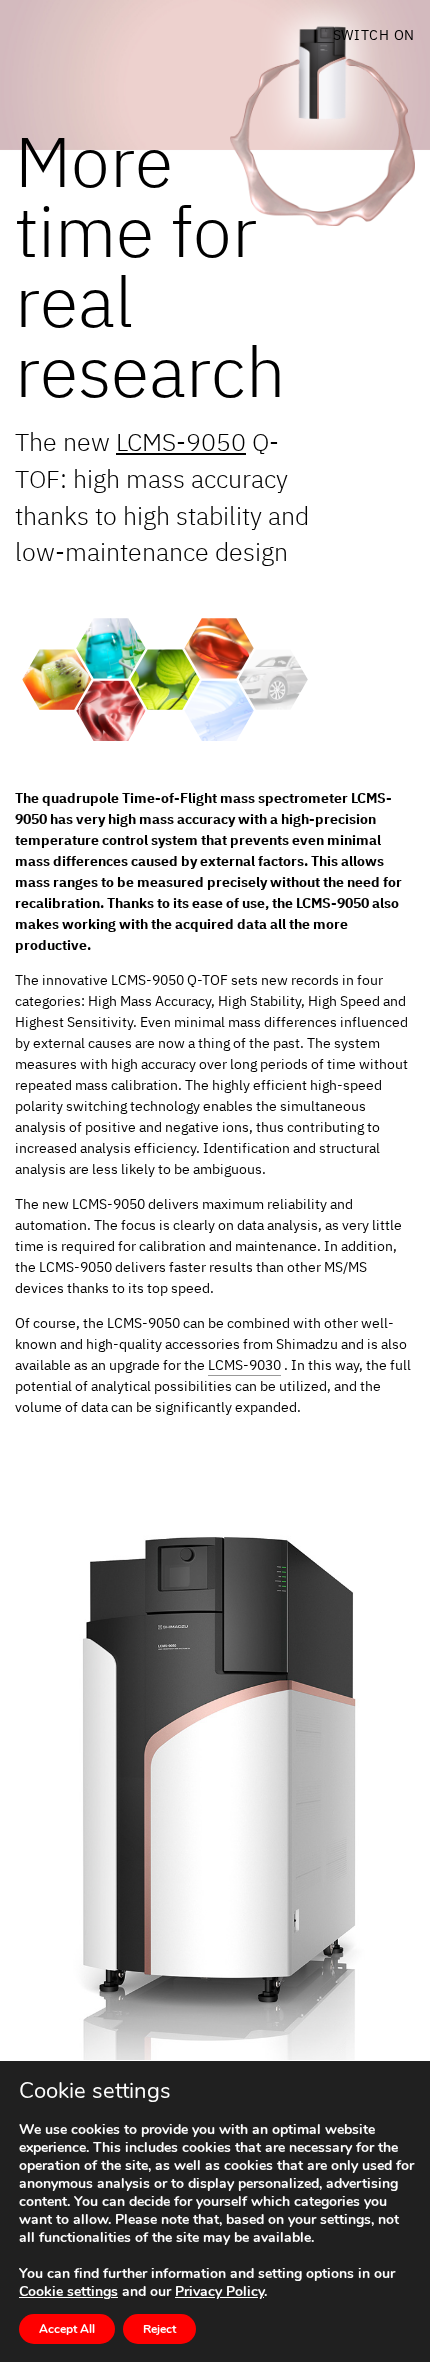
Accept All (67, 2329)
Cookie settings (68, 2292)
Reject (159, 2329)
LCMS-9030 (244, 1365)
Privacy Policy (219, 2291)
